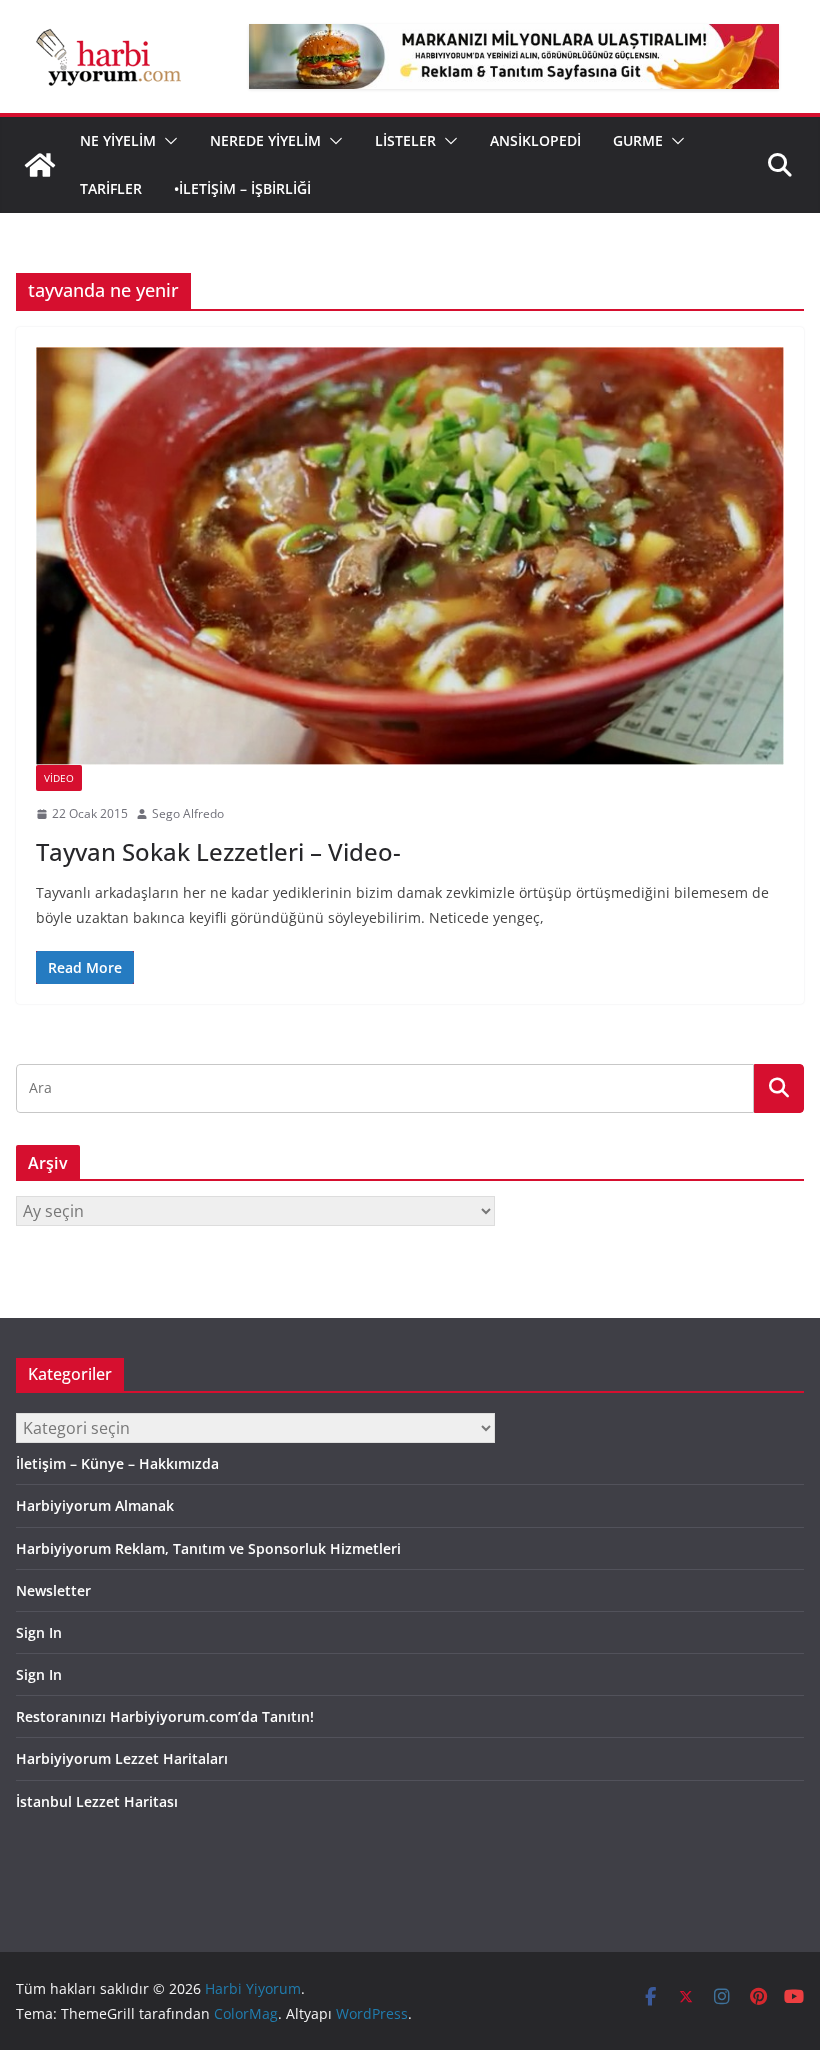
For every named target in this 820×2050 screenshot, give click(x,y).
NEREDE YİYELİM (265, 140)
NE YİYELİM (118, 140)
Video (59, 778)
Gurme (638, 140)
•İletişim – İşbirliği (242, 188)
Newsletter (53, 1590)
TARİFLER (111, 188)
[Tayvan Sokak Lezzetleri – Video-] (410, 556)
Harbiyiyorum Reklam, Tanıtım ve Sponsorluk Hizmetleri (208, 1548)
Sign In (39, 1632)
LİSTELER (405, 140)
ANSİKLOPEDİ (535, 140)
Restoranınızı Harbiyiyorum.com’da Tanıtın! (165, 1716)
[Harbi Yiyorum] (40, 165)
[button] (167, 141)
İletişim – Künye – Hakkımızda (117, 1463)
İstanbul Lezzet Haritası (97, 1801)
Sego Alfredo (188, 813)
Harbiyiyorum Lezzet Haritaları (122, 1758)
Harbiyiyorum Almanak (95, 1505)
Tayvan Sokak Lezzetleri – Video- (218, 851)
